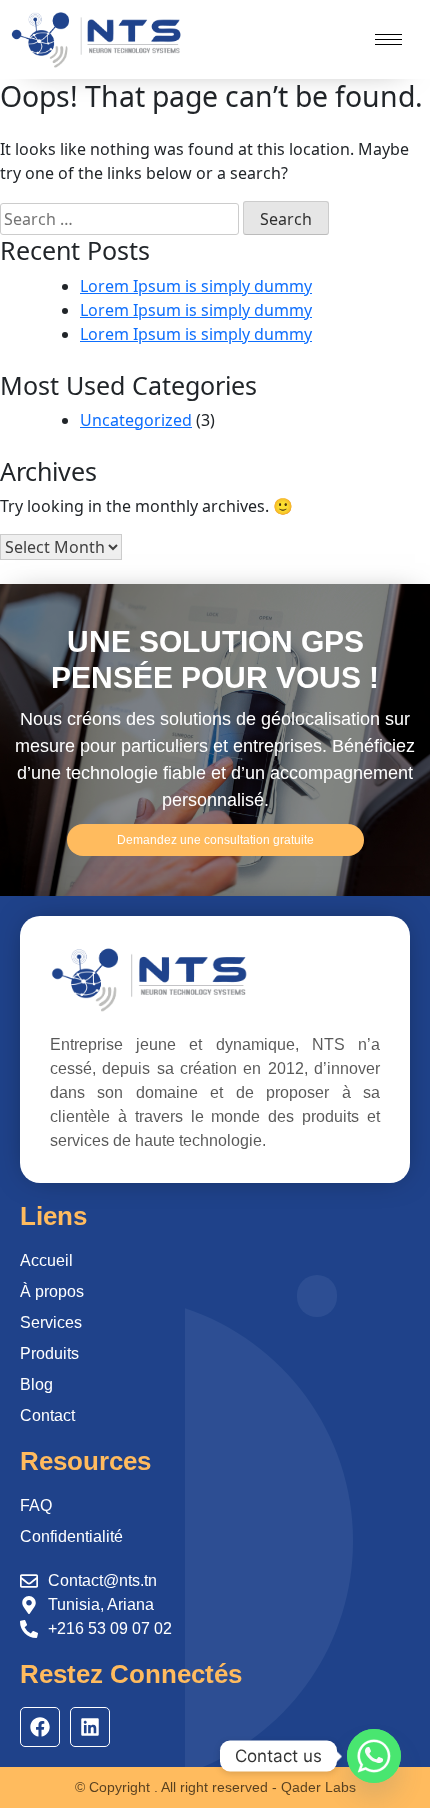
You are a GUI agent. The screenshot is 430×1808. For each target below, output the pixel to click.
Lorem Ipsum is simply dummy (196, 286)
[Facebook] (40, 1727)
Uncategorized (136, 420)
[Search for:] (119, 219)
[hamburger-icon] (388, 39)
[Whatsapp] (374, 1756)
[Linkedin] (90, 1727)
